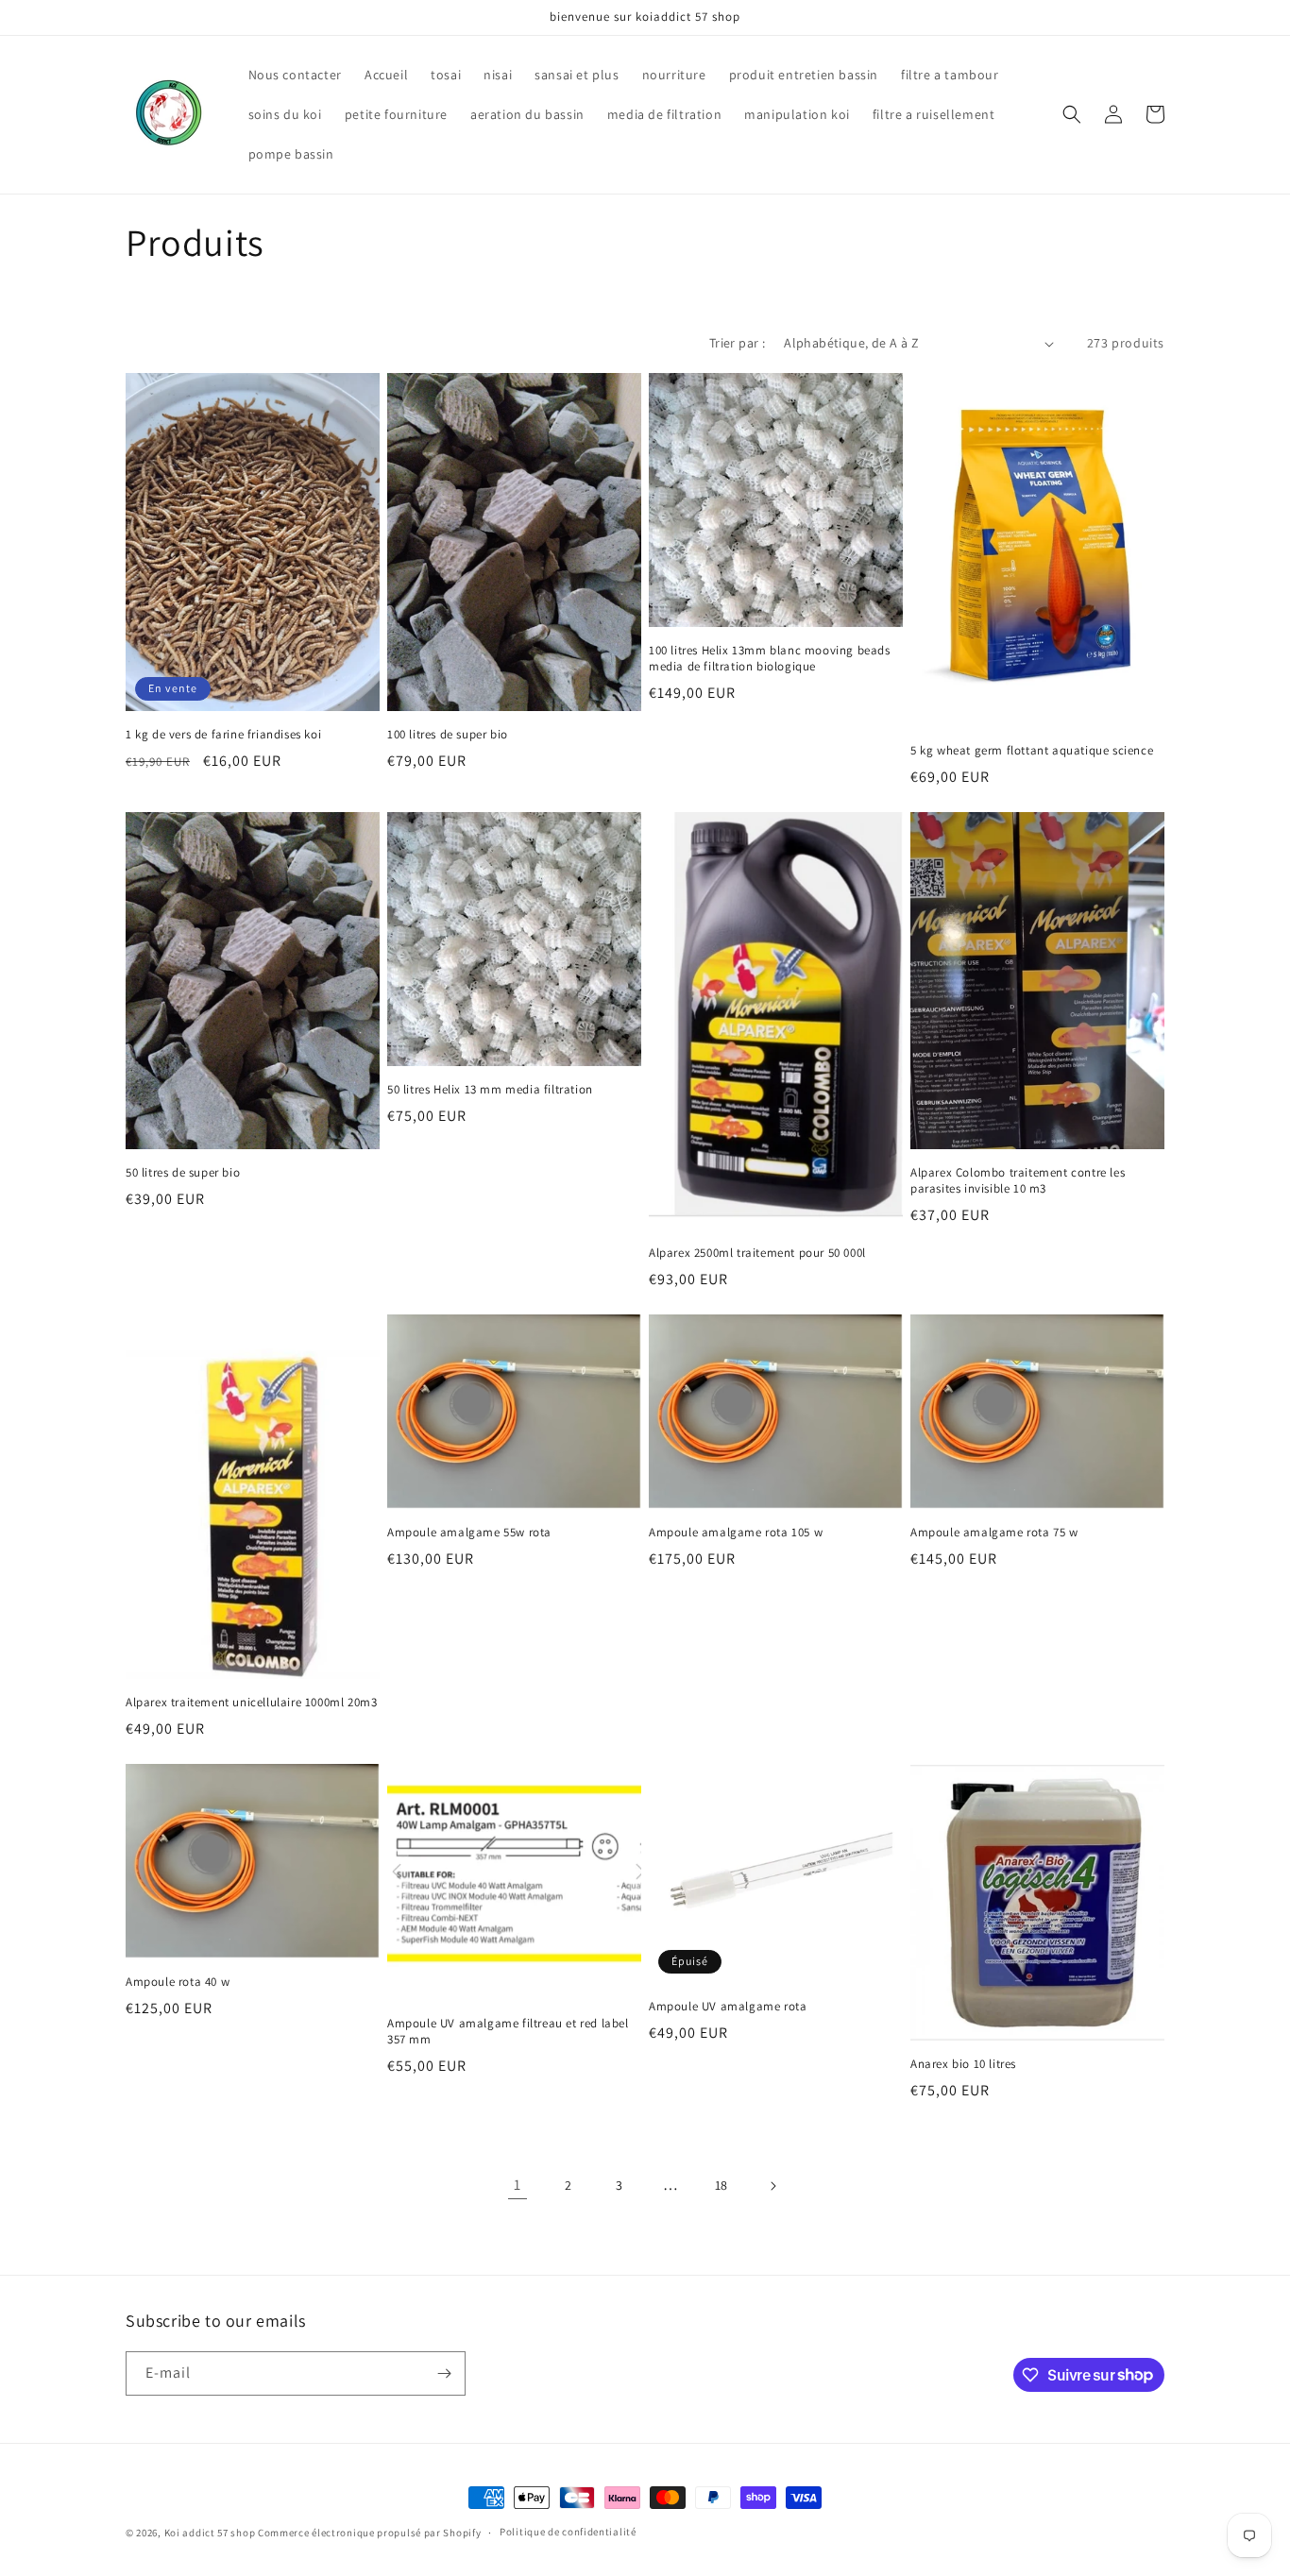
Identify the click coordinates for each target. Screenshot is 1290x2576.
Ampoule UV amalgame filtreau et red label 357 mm (508, 2032)
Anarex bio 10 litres (963, 2064)
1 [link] (518, 2185)
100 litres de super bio (448, 735)
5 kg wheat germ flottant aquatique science (1032, 751)
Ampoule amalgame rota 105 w (736, 1533)
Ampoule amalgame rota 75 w (994, 1533)
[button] (1072, 114)
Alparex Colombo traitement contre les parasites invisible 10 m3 (1018, 1181)
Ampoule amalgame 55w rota (469, 1533)
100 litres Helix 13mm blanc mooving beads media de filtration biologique (770, 659)
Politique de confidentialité (568, 2532)
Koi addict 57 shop (211, 2533)
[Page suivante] (772, 2186)
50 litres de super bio (183, 1173)
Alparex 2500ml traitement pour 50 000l (757, 1253)
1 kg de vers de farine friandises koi (223, 735)
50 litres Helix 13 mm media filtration (490, 1090)
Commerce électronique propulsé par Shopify (369, 2533)
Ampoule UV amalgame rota (728, 2007)
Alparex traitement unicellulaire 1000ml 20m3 (251, 1703)
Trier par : (737, 343)
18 (721, 2185)
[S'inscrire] (444, 2373)
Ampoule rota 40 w (178, 1982)
